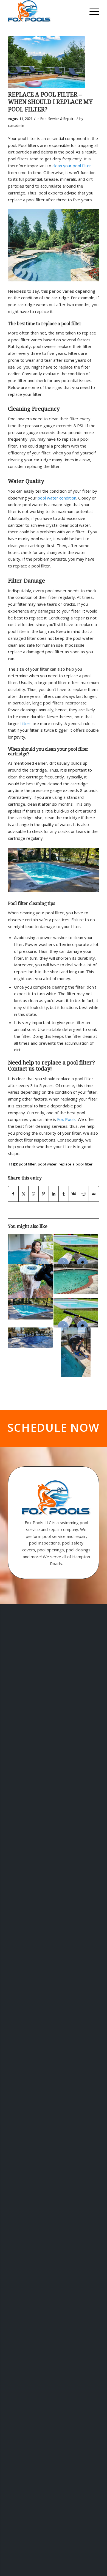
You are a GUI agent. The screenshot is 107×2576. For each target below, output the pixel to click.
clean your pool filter (72, 166)
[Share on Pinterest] (44, 1194)
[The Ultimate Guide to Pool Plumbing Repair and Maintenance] (76, 1313)
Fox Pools (66, 1119)
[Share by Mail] (94, 1194)
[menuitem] (91, 11)
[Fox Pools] (44, 11)
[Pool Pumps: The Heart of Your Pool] (30, 1309)
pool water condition (57, 498)
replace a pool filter (76, 1164)
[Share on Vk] (74, 1194)
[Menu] (91, 11)
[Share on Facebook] (13, 1194)
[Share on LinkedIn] (54, 1194)
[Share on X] (24, 1194)
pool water (47, 1164)
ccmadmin (16, 126)
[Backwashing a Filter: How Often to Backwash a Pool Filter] (76, 1249)
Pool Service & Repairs (58, 119)
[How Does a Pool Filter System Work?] (76, 1279)
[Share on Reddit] (84, 1194)
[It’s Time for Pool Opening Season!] (30, 1338)
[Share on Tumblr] (64, 1194)
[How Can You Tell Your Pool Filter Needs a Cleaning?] (30, 1281)
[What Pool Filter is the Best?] (47, 62)
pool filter (27, 1164)
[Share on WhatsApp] (33, 1194)
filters (26, 723)
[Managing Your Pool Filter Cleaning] (76, 1352)
